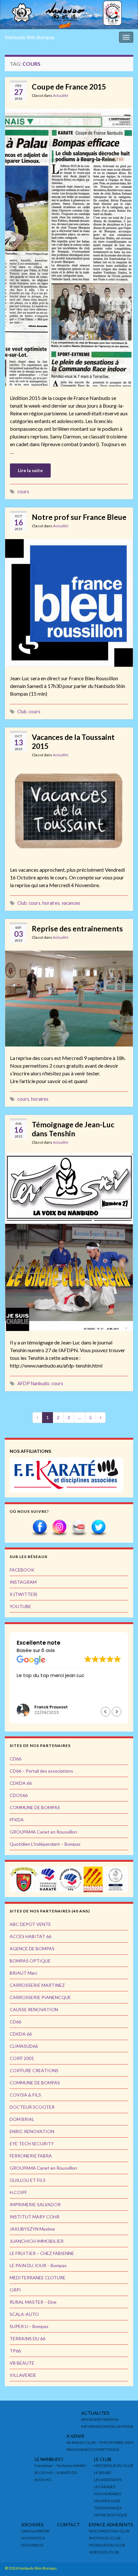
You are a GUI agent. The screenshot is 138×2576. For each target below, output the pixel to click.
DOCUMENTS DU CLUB (109, 2531)
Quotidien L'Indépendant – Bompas (45, 1844)
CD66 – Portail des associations (41, 1771)
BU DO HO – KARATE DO (56, 2473)
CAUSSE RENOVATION (34, 2009)
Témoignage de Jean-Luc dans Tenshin (73, 1129)
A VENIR (75, 2436)
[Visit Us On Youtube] (79, 1527)
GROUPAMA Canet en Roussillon (43, 1832)
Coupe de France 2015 (69, 87)
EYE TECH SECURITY (32, 2144)
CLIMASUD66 (24, 2046)
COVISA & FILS (25, 2095)
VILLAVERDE (23, 2375)
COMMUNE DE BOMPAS (35, 1807)
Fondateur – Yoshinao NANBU (61, 2466)
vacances (71, 903)
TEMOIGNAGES (108, 2508)
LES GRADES (105, 2487)
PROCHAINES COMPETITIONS (93, 2449)
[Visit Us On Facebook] (40, 1527)
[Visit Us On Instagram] (59, 1527)
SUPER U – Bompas (29, 2326)
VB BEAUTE (22, 2363)
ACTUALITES (95, 2413)
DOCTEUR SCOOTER (32, 2107)
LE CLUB (103, 2459)
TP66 (15, 2351)
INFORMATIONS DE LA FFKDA (107, 2426)
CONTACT (69, 2525)
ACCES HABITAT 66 (30, 1936)
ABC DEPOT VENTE (30, 1924)
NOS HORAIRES (108, 2494)
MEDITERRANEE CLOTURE (38, 2278)
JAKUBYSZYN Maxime (32, 2229)
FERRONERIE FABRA (31, 2156)
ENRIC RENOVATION (32, 2131)
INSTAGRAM (23, 1582)
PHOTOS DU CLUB (105, 2538)
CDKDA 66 (21, 1783)
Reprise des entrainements (77, 928)
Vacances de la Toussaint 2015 (73, 741)
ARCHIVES (32, 2525)
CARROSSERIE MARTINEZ (37, 1985)
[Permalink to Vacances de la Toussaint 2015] (69, 811)
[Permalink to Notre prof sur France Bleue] (69, 602)
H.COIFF (18, 2192)
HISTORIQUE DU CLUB (114, 2466)
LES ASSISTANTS (108, 2480)
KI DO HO (43, 2480)
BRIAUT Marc (24, 1973)
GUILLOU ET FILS (28, 2180)
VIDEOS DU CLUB (104, 2552)
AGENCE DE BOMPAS (32, 1949)
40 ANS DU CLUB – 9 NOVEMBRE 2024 (100, 2442)
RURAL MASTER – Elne (33, 2302)
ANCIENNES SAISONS (100, 2419)
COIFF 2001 (22, 2058)
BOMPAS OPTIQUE (30, 1961)
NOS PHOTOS (33, 2538)
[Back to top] (124, 2562)
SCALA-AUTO (24, 2314)
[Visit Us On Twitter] (98, 1527)
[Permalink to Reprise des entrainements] (69, 998)
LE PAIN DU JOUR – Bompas (38, 2265)
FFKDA (17, 1820)
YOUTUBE (20, 1606)
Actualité (61, 95)
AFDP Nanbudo (33, 1383)
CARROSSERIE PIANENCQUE (40, 1997)
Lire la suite (30, 470)
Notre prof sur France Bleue (79, 517)
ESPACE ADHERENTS (111, 2525)
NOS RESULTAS (107, 2501)
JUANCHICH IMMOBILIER (37, 2241)
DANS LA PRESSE (35, 2531)
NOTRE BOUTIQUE (111, 2515)
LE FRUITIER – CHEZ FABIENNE (42, 2253)
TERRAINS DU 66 (27, 2339)
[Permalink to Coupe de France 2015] (69, 247)
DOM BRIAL (22, 2119)
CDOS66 (19, 1795)
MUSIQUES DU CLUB (107, 2545)
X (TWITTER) (23, 1594)
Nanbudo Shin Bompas (30, 37)
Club (22, 712)
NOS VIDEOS (32, 2545)
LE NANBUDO (49, 2459)
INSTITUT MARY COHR (34, 2217)
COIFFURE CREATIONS (34, 2070)
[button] (116, 1712)
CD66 (15, 1759)
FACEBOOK (22, 1570)
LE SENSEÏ (103, 2473)
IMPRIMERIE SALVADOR (35, 2204)
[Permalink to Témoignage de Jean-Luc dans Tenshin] (69, 1241)
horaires (51, 903)
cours (23, 491)
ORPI (15, 2290)
